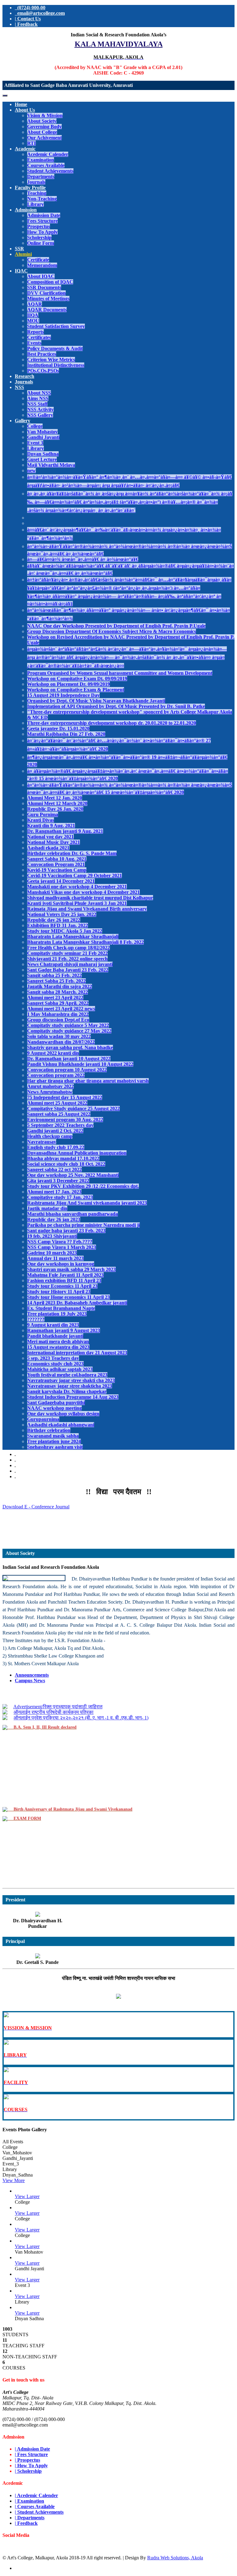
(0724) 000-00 (30, 8)
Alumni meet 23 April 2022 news (61, 1009)
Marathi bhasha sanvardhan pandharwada (73, 1214)
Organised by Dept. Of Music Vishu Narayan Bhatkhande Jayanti (96, 701)
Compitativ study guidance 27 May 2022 (69, 1031)
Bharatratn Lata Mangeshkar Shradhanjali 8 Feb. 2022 (85, 942)
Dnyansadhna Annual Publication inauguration (77, 1153)
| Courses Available (35, 2506)
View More (14, 2180)
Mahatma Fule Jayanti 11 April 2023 (65, 1275)
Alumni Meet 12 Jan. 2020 (55, 798)
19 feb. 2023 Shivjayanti (52, 1236)
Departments (41, 176)
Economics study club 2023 (55, 1364)
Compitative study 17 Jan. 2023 (60, 1197)
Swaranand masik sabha (53, 1436)
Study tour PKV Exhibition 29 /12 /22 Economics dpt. (83, 1186)
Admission (26, 210)
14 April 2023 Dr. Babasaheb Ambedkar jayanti (77, 1303)
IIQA (33, 315)
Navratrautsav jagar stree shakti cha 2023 (71, 1380)
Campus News (30, 1681)
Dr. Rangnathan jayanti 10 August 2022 (69, 1059)
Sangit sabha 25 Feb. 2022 (54, 975)
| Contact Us (28, 19)
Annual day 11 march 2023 (55, 1258)
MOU (33, 321)
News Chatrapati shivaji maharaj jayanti (70, 964)
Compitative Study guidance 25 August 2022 (73, 1108)
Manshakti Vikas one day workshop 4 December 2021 (83, 892)
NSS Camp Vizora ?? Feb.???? (60, 1242)
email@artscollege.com (40, 13)
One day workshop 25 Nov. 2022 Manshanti (73, 1175)
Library (35, 204)
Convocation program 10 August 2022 (67, 1070)
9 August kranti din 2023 (53, 1325)
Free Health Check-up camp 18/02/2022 (69, 948)
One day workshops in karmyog (61, 1264)
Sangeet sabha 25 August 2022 (59, 1114)
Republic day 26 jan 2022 (54, 920)
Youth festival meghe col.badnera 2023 (67, 1375)
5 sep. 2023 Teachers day (53, 1358)
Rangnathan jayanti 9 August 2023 (64, 1330)
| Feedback (26, 24)
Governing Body (44, 127)
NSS (19, 387)
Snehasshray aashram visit (55, 1447)
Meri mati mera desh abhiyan (58, 1341)
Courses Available (46, 165)
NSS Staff (37, 404)
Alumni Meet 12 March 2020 (57, 803)
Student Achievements (50, 171)
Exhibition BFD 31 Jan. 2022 (58, 925)
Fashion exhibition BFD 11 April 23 (64, 1280)
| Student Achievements (39, 2512)
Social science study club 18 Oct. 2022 (66, 1164)
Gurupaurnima (43, 1419)
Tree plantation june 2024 (54, 1441)
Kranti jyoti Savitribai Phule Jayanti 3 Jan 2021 (77, 903)
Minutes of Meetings (48, 298)
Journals (36, 182)
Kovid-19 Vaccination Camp (57, 870)
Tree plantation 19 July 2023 (57, 1314)
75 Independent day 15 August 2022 (65, 1097)
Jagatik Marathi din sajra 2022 (60, 986)
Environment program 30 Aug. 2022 (65, 1120)
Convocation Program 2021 (56, 864)
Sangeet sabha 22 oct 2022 (54, 1169)
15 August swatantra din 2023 (58, 1347)
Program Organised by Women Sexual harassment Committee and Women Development (120, 673)
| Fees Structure (31, 2454)
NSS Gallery (40, 415)
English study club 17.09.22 (56, 1147)
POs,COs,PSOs (43, 371)
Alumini (23, 254)
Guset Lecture (42, 459)
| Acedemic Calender (36, 2495)
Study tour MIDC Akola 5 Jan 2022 (65, 931)
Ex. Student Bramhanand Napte (61, 1308)
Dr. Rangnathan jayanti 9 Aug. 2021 (65, 831)
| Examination (29, 2501)
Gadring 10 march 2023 (52, 1253)
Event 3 (35, 443)
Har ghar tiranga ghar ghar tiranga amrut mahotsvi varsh (88, 1081)
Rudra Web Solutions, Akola (175, 2558)
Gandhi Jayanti (43, 437)
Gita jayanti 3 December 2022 (58, 1181)
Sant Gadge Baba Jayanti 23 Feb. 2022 (68, 970)
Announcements (32, 1675)
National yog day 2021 (50, 837)
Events (34, 343)
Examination (41, 160)
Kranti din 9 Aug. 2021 (51, 826)
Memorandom (42, 265)
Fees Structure (42, 221)
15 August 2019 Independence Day (63, 695)
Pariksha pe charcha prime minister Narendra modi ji (83, 1225)
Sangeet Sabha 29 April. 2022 (58, 1003)
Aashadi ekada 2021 (48, 848)
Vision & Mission (45, 115)
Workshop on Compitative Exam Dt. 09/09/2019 (77, 679)
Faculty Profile (30, 188)
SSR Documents (44, 287)
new (31, 470)
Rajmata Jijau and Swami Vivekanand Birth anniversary (87, 909)
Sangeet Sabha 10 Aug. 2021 (57, 859)
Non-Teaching (42, 199)
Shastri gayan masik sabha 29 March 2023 (71, 1269)
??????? (36, 1319)
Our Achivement (44, 138)
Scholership (39, 237)
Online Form (41, 243)
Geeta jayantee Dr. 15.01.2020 (58, 728)
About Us (25, 110)
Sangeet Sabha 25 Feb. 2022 (56, 981)
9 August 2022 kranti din (53, 1053)
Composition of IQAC (50, 282)
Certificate (38, 260)
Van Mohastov (42, 432)
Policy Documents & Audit (55, 348)
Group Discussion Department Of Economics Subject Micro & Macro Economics (112, 631)
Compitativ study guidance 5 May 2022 (68, 1025)
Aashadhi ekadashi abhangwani (61, 1425)
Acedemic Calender (48, 154)
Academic (25, 149)
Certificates (39, 337)
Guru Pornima (43, 814)
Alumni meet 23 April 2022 (55, 998)
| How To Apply (31, 2466)
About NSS (39, 393)
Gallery (23, 421)
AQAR (35, 304)
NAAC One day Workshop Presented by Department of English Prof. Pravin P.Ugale (116, 626)
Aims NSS (38, 398)
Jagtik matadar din (47, 1208)
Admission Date (44, 215)
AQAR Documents (47, 310)
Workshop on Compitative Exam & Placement (76, 690)
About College (42, 132)
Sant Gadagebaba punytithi (56, 1402)
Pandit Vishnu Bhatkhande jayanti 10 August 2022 (80, 1064)
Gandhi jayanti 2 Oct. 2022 (55, 1131)
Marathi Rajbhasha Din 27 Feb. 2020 (66, 734)
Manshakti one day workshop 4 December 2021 (77, 887)
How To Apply (42, 232)
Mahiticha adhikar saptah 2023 (60, 1369)
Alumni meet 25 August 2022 (57, 1103)
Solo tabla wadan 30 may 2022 (59, 1036)
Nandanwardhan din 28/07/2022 (61, 1042)
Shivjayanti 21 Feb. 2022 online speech (67, 959)
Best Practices (42, 354)
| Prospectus (27, 2460)
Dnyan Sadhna (43, 454)
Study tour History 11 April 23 (59, 1292)
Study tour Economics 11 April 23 (62, 1286)
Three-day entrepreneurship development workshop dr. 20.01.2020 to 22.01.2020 (112, 723)
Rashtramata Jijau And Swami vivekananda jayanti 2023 (87, 1203)
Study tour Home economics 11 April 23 (69, 1297)
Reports (35, 332)
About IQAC (41, 276)
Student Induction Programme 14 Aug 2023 (73, 1397)
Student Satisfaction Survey (56, 326)
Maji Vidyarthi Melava (51, 465)
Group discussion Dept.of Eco (58, 1020)
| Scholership (28, 2471)
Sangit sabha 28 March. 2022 (58, 992)
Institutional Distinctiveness (56, 365)
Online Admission (119, 1537)
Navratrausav (42, 1142)
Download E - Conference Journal (36, 1507)
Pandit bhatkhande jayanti (55, 1336)
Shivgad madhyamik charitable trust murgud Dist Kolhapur (90, 898)
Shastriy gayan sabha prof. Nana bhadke (70, 1047)
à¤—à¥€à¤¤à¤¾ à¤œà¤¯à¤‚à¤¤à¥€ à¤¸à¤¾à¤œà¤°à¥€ (83, 559)
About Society (42, 121)
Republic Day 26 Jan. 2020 (55, 809)
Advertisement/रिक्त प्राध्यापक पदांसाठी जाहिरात (118, 1521)
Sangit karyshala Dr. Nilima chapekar (67, 1391)
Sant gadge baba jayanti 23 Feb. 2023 (66, 1231)
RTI (31, 143)
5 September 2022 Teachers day (60, 1125)
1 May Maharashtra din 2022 (58, 1014)
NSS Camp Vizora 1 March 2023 (62, 1247)
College (35, 426)
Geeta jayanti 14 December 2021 (61, 881)
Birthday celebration (49, 1430)
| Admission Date (32, 2449)
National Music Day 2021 (54, 842)
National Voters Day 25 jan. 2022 (62, 914)
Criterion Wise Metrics (51, 360)
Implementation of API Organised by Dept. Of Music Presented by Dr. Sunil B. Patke (116, 706)
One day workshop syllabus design (63, 1414)
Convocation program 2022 (56, 1075)
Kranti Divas (41, 820)
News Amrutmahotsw (50, 1092)
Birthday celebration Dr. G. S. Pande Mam (72, 853)
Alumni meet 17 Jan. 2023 (54, 1192)
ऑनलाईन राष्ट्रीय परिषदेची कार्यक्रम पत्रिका (54, 1702)
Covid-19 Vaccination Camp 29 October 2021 (75, 875)
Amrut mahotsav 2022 (50, 1086)
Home (21, 104)
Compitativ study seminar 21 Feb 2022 (67, 953)
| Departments (30, 2518)
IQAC (21, 271)
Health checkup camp (50, 1136)
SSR (19, 249)
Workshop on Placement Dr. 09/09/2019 (69, 684)
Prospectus (39, 226)
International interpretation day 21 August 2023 (77, 1353)
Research (25, 376)
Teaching (37, 193)
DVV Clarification (46, 293)
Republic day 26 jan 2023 (54, 1219)
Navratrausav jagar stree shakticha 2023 (70, 1386)
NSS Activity (40, 409)
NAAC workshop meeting (54, 1408)
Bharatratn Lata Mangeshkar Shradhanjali (73, 936)
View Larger (27, 2196)
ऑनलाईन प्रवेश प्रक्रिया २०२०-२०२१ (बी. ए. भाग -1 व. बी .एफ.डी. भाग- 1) (81, 1707)
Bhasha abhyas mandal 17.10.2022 (63, 1158)
